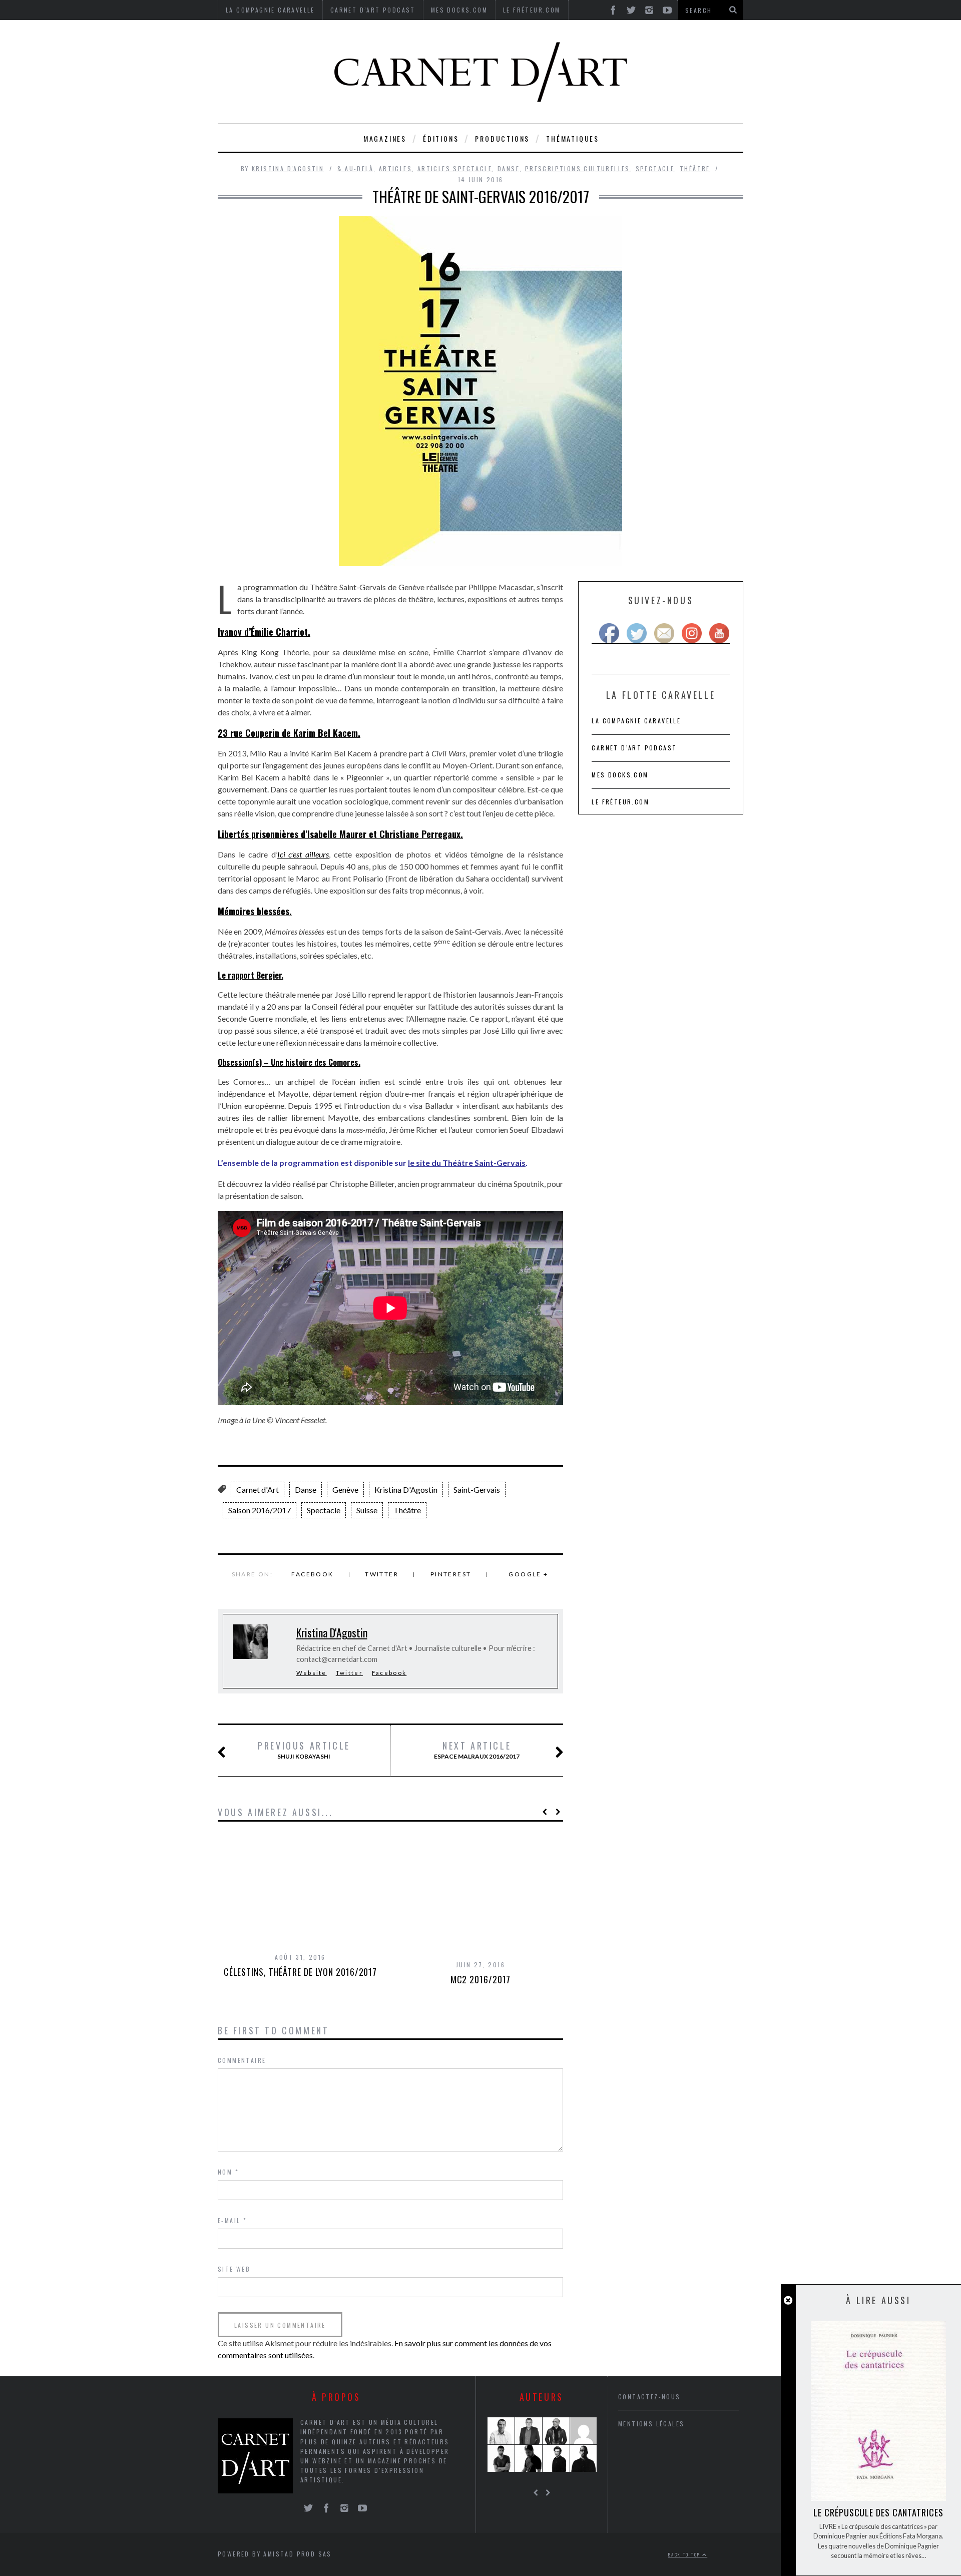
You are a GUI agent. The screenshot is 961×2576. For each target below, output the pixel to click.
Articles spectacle (455, 168)
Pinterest (451, 1574)
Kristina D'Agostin (288, 168)
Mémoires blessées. (255, 911)
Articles (395, 168)
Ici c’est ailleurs (303, 854)
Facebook (312, 1574)
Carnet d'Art (258, 1489)
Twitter (382, 1574)
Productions (502, 138)
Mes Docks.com (620, 775)
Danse (509, 168)
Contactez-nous (649, 2397)
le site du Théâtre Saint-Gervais (467, 1163)
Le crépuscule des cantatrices (878, 2512)
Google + (528, 1574)
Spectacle (655, 168)
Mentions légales (651, 2424)
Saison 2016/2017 (260, 1510)
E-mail (232, 2220)
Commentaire (242, 2060)
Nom (228, 2172)
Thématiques (573, 138)
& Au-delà (355, 168)
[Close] (788, 2300)
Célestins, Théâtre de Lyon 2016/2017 (300, 1972)
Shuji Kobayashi (304, 1750)
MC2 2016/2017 (481, 1979)
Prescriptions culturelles (578, 168)
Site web (234, 2269)
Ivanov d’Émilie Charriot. (264, 632)
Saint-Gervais (477, 1489)
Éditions (441, 138)
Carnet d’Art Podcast (634, 748)
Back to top (685, 2554)
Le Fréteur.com (620, 802)
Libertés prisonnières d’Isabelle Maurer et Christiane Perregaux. (340, 834)
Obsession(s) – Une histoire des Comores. (289, 1062)
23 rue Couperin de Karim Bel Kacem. (289, 733)
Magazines (385, 138)
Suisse (367, 1510)
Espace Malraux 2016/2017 (477, 1750)
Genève (345, 1489)
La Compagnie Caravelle (636, 721)
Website (312, 1673)
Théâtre (695, 168)
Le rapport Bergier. (251, 975)
